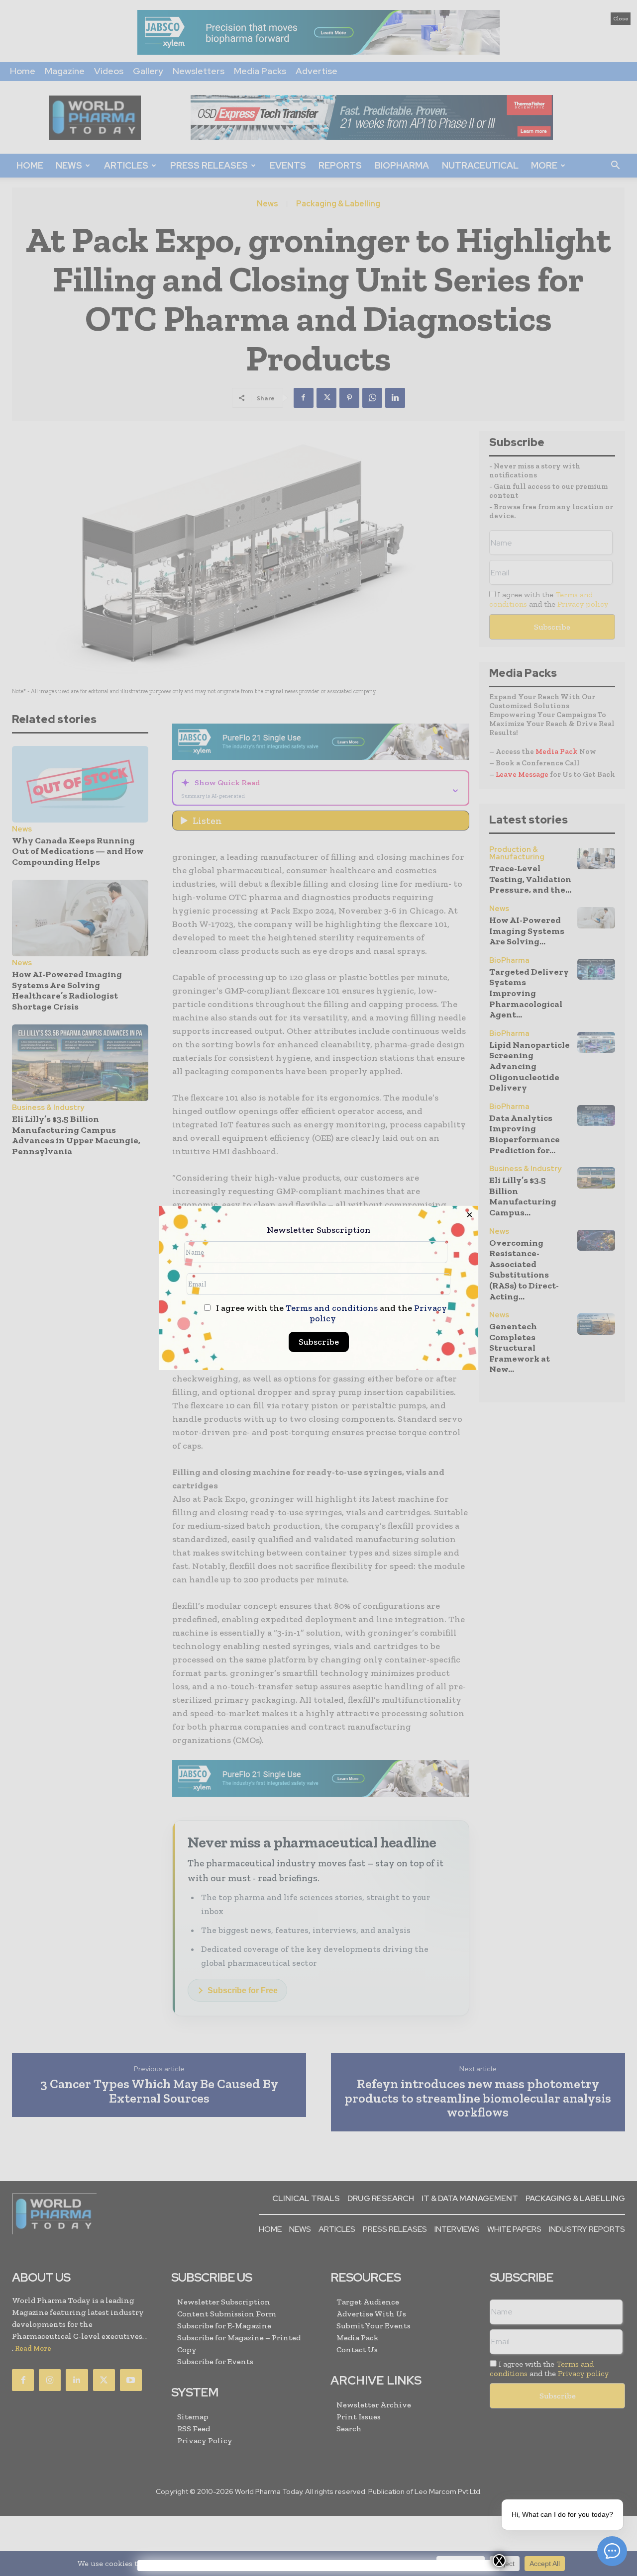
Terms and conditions (332, 1308)
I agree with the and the (330, 1313)
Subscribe (319, 1342)
